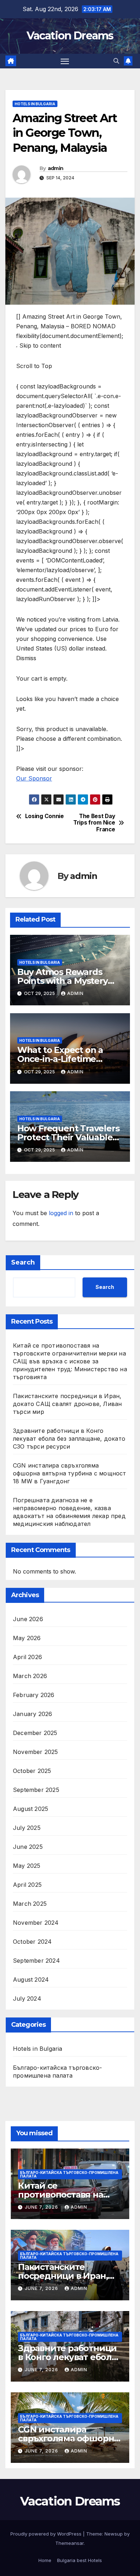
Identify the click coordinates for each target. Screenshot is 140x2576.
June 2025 (28, 1847)
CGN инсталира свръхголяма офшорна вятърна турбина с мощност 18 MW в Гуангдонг (70, 1473)
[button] (116, 61)
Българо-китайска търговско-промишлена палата (57, 2072)
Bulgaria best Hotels (80, 2560)
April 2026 (27, 1657)
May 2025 (27, 1866)
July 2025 (27, 1828)
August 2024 (31, 1980)
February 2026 (34, 1695)
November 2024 (36, 1923)
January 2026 (32, 1714)
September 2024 (36, 1961)
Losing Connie (45, 816)
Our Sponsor (34, 778)
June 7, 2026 (42, 2207)
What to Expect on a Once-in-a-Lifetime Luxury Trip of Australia (66, 1059)
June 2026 (28, 1619)
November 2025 (36, 1752)
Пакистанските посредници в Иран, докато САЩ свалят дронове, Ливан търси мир (67, 1404)
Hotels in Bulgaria (35, 104)
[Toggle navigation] (65, 61)
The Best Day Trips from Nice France (94, 823)
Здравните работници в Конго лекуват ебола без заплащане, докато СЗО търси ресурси (69, 1439)
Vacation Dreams (70, 36)
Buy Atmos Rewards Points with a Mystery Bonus (62, 981)
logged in (61, 1213)
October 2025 (32, 1771)
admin (56, 168)
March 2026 (30, 1676)
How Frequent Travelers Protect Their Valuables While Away (68, 1137)
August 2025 (31, 1809)
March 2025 (30, 1904)
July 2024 (27, 1999)
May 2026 (27, 1638)
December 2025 (35, 1733)
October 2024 (32, 1942)
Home (45, 2560)
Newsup (114, 2534)
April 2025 (27, 1885)
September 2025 (36, 1790)
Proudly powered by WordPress (47, 2534)
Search (23, 1262)
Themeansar (69, 2543)
